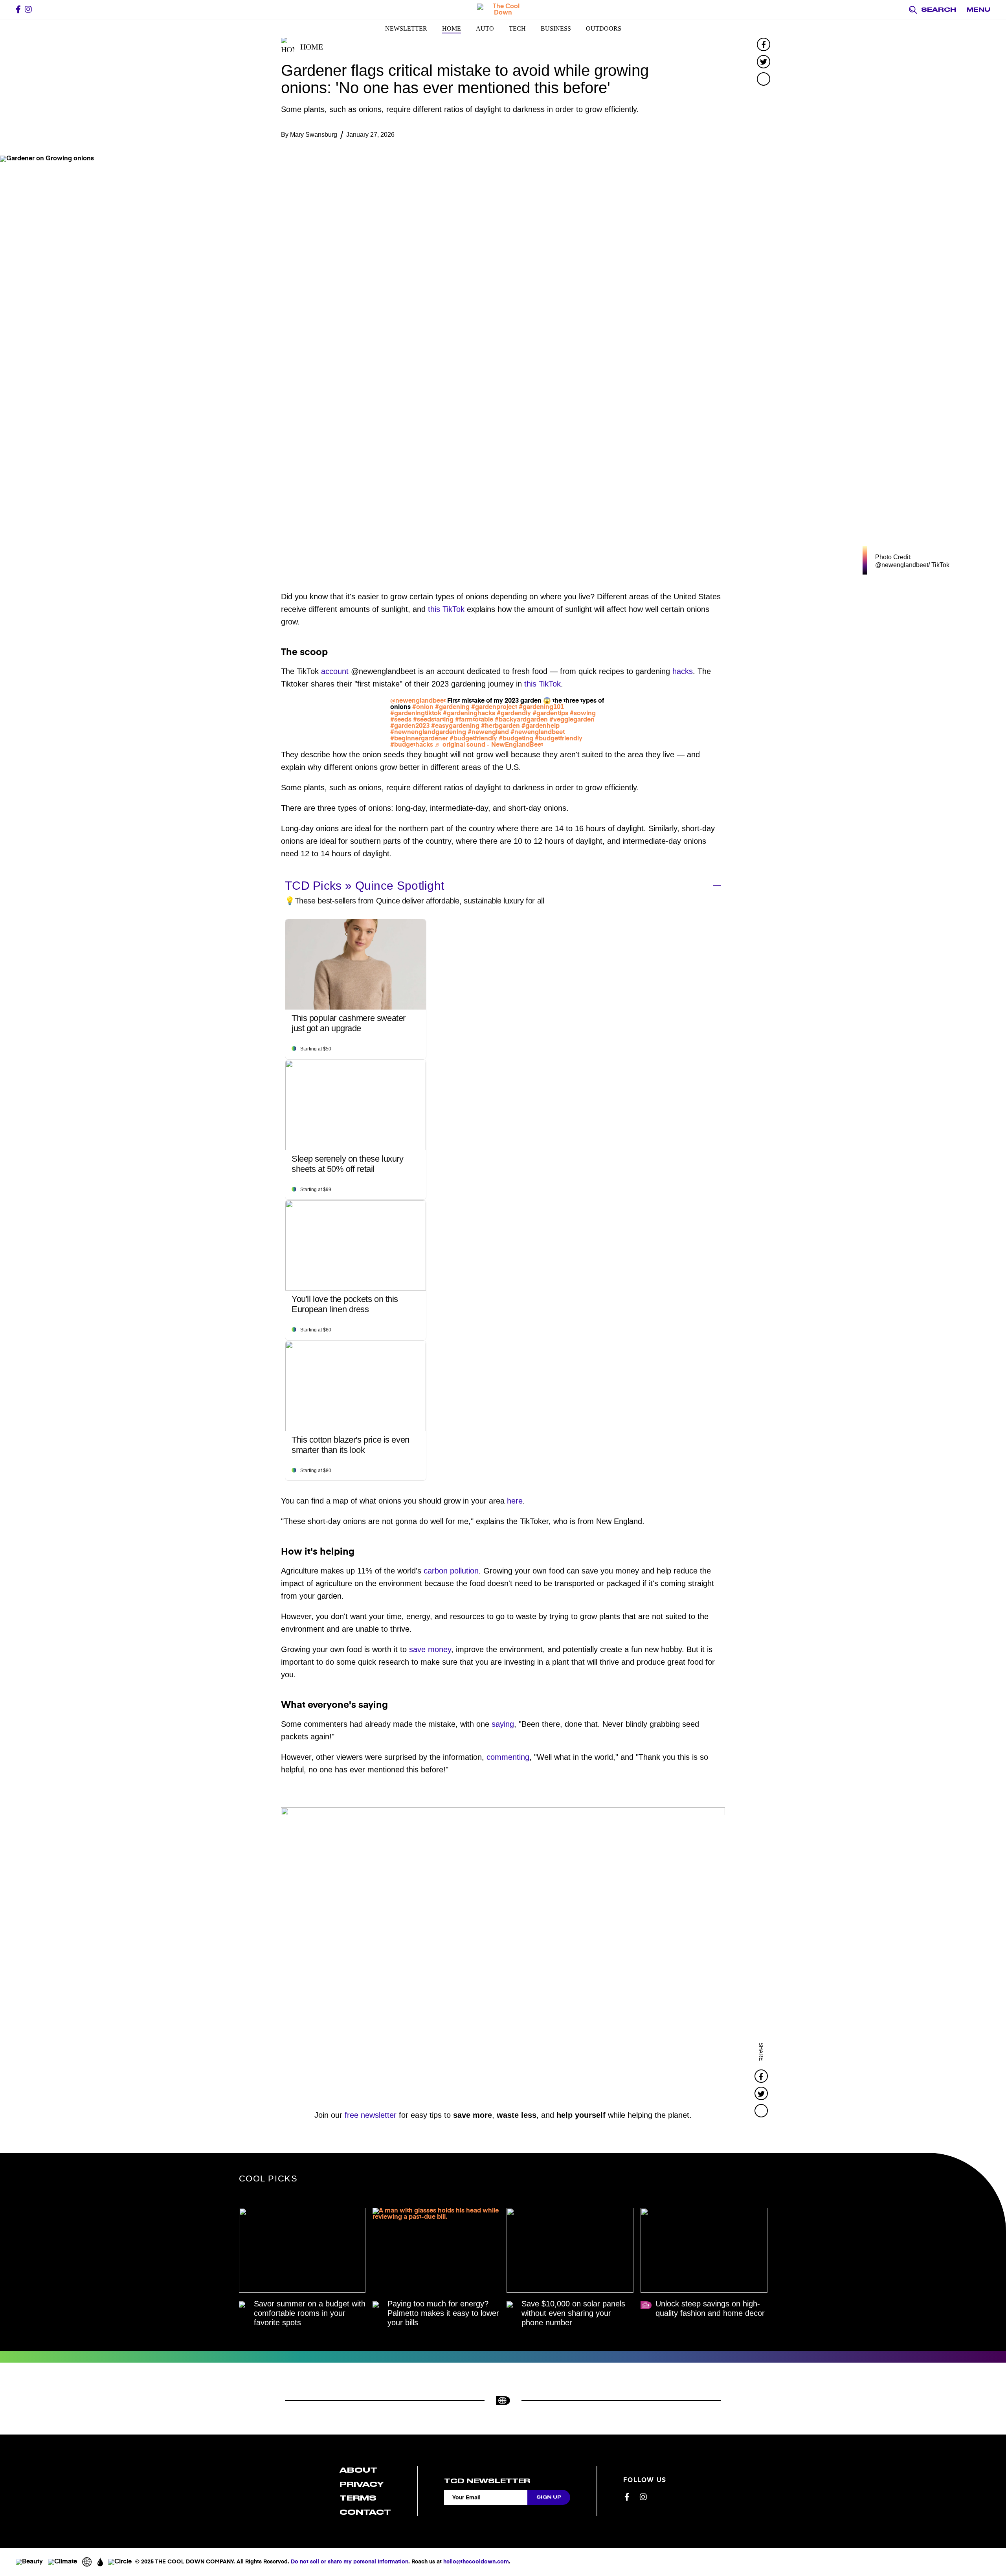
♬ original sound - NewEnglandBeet (489, 745)
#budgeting (516, 739)
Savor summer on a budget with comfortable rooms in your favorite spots (310, 2313)
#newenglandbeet (538, 733)
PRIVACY (362, 2484)
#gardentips (550, 714)
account (335, 671)
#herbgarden (500, 726)
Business (556, 28)
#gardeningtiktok (416, 714)
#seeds (401, 720)
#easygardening (455, 726)
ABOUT (358, 2470)
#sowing (583, 714)
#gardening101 (541, 707)
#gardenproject (494, 707)
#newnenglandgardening (428, 733)
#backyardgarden (521, 720)
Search (939, 10)
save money (430, 1649)
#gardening (452, 707)
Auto (485, 28)
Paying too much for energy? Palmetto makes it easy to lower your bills (443, 2313)
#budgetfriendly (473, 739)
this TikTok (446, 609)
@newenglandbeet (418, 701)
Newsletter (406, 28)
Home (452, 28)
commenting (508, 1757)
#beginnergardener (419, 739)
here (515, 1501)
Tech (517, 28)
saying (503, 1724)
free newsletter (371, 2115)
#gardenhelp (541, 726)
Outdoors (604, 28)
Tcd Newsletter (487, 2481)
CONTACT (365, 2512)
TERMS (358, 2498)
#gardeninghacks (469, 714)
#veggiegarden (572, 720)
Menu (978, 10)
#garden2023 (410, 726)
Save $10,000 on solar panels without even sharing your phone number (573, 2313)
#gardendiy (514, 714)
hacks (683, 671)
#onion (423, 707)
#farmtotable (474, 720)
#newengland (488, 733)
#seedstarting (433, 720)
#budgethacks (412, 745)
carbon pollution (451, 1571)
